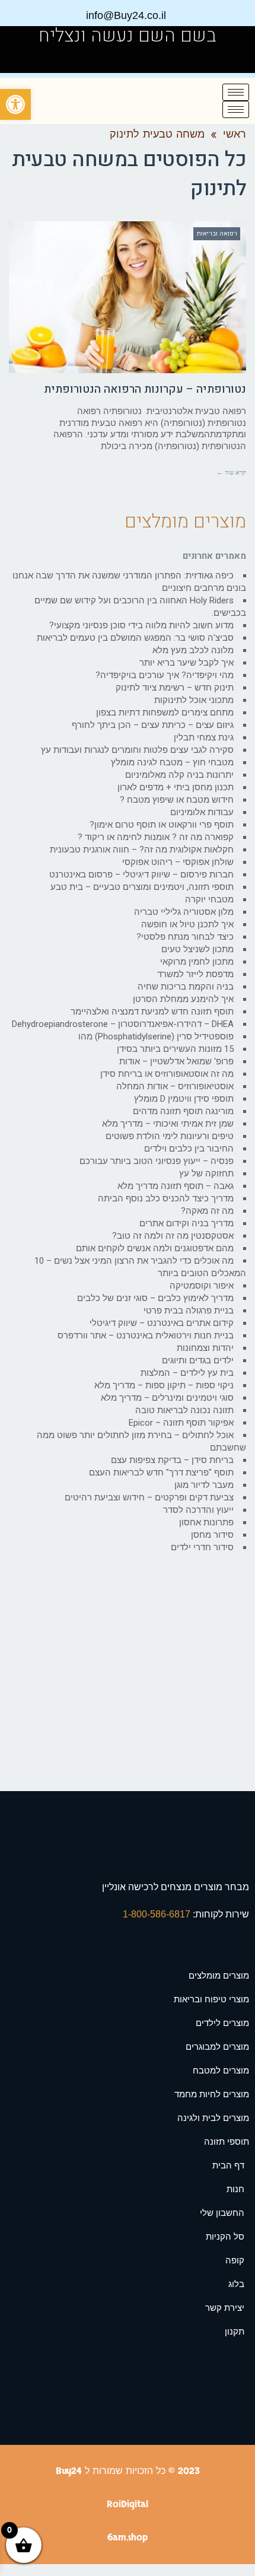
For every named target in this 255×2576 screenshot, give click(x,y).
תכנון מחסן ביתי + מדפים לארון (176, 787)
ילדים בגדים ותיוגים (198, 1360)
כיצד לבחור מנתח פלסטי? (185, 937)
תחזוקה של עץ (206, 1173)
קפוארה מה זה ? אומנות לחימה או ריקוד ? (156, 837)
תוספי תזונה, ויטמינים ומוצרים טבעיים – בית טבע (142, 887)
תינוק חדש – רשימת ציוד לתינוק (175, 688)
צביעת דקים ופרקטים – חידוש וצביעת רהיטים (149, 1497)
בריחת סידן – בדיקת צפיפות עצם (172, 1460)
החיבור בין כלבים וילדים (189, 1149)
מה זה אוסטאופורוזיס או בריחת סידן (167, 1074)
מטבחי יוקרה (209, 899)
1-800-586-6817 (158, 1914)
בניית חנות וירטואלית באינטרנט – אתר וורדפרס (146, 1335)
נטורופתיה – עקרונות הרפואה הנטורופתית (145, 389)
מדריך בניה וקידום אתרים (187, 1223)
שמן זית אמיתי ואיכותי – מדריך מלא (168, 1124)
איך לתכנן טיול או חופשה (187, 924)
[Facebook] (25, 59)
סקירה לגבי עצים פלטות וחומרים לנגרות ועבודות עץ (137, 750)
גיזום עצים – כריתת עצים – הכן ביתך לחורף (153, 725)
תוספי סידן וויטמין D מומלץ (184, 1099)
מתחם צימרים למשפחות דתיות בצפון (165, 713)
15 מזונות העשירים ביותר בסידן (175, 1049)
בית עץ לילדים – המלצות (187, 1373)
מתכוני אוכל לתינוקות (194, 700)
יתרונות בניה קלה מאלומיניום (179, 775)
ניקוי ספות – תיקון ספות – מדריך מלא (164, 1385)
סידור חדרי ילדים (202, 1547)
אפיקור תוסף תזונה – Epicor (181, 1423)
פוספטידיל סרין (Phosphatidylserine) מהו (156, 1036)
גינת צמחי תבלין (204, 737)
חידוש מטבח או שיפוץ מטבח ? (177, 800)
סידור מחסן (212, 1535)
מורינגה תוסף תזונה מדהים (183, 1111)
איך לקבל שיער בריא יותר (187, 663)
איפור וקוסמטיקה (202, 1286)
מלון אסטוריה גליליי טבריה (184, 912)
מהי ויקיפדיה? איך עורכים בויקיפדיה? (165, 675)
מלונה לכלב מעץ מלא (193, 650)
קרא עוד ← (231, 472)
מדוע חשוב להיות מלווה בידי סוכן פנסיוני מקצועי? (141, 625)
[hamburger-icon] (236, 92)
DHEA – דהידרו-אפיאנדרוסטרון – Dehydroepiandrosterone (123, 1024)
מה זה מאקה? (207, 1211)
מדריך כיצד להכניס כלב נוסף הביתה (166, 1198)
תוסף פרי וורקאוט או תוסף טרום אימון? (162, 825)
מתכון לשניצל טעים (197, 949)
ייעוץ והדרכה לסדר (198, 1510)
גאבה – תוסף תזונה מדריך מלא (176, 1186)
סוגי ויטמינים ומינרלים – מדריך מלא (167, 1398)
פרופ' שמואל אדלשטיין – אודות (176, 1061)
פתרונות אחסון (206, 1522)
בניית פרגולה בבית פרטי (189, 1311)
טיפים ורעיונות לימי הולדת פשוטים (170, 1136)
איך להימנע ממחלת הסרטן (183, 999)
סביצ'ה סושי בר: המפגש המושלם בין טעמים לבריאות (135, 638)
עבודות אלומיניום (202, 812)
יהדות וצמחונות (205, 1348)
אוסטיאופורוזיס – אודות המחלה (175, 1086)
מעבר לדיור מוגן (204, 1485)
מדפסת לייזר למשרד (195, 974)
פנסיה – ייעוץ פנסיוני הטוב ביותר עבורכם (157, 1161)
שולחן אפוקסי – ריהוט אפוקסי (178, 862)
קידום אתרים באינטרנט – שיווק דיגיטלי (162, 1323)
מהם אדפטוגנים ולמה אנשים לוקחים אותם (155, 1248)
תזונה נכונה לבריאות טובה (184, 1410)
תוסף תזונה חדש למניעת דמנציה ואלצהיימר (152, 1012)
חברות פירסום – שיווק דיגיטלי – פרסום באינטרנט (141, 874)
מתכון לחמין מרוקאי (197, 962)
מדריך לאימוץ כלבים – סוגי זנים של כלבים (155, 1298)
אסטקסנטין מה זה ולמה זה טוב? (173, 1236)
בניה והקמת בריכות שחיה (186, 987)
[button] (15, 104)
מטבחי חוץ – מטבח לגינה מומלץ (172, 762)
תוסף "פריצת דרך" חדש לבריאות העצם (161, 1473)
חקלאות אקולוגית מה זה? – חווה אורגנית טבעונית (142, 850)
